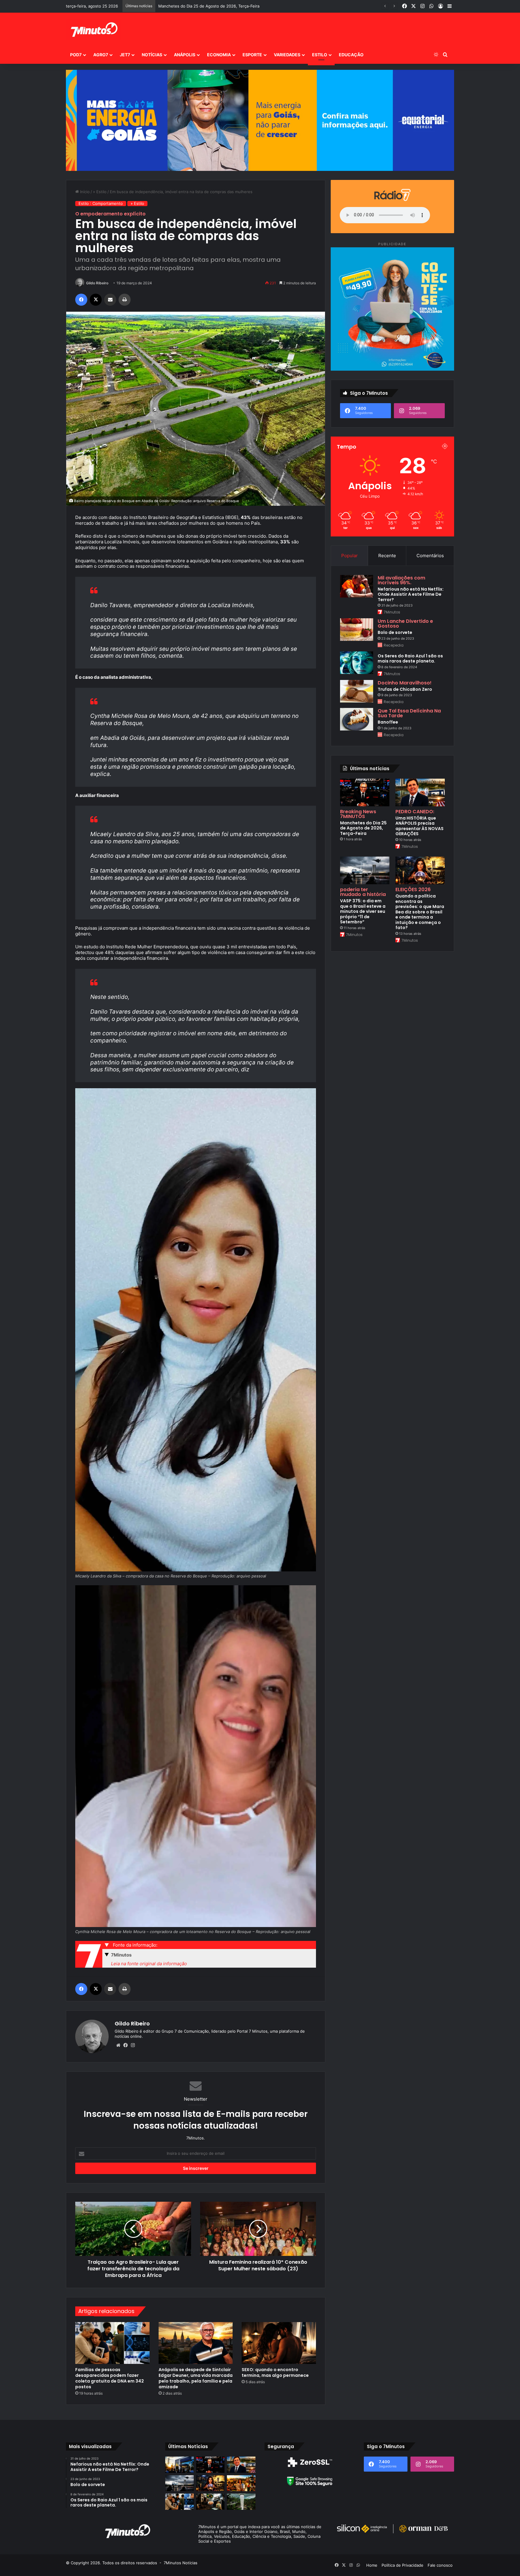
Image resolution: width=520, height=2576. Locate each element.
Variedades (287, 55)
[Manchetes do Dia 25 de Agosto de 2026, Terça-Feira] (365, 792)
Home (372, 2565)
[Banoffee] (357, 719)
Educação (351, 55)
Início (84, 192)
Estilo (320, 55)
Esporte (252, 55)
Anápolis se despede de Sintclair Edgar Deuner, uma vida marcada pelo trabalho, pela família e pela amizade (196, 2378)
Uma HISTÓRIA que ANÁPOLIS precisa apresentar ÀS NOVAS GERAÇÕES (419, 826)
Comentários (430, 556)
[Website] (118, 2045)
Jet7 (125, 55)
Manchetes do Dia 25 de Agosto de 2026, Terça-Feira (363, 828)
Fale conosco (440, 2565)
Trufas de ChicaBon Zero (405, 689)
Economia (219, 55)
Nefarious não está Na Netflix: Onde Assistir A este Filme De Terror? (411, 594)
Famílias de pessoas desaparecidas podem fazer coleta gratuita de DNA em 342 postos (110, 2378)
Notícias (152, 55)
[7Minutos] (94, 29)
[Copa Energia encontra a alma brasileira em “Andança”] (241, 2483)
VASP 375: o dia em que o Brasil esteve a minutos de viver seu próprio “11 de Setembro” (363, 911)
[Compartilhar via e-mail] (110, 300)
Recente (387, 556)
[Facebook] (81, 300)
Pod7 (76, 55)
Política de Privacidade (402, 2565)
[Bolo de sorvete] (357, 630)
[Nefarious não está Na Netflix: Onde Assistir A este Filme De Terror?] (357, 586)
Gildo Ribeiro (97, 283)
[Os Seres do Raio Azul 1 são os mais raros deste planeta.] (357, 663)
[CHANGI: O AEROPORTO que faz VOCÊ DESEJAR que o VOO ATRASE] (241, 2502)
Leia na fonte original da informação (149, 1964)
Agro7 (101, 55)
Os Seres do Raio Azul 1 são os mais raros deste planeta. (410, 659)
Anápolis (185, 55)
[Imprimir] (125, 300)
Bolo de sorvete (395, 632)
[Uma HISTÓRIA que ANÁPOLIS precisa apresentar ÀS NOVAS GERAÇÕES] (420, 792)
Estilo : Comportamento (101, 203)
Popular (350, 556)
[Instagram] (133, 2045)
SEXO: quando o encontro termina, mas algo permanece (275, 2372)
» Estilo (100, 192)
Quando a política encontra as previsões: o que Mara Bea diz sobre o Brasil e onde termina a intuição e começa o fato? (420, 912)
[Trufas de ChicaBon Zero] (357, 691)
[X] (96, 300)
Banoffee (388, 722)
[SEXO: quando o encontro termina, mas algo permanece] (279, 2343)
